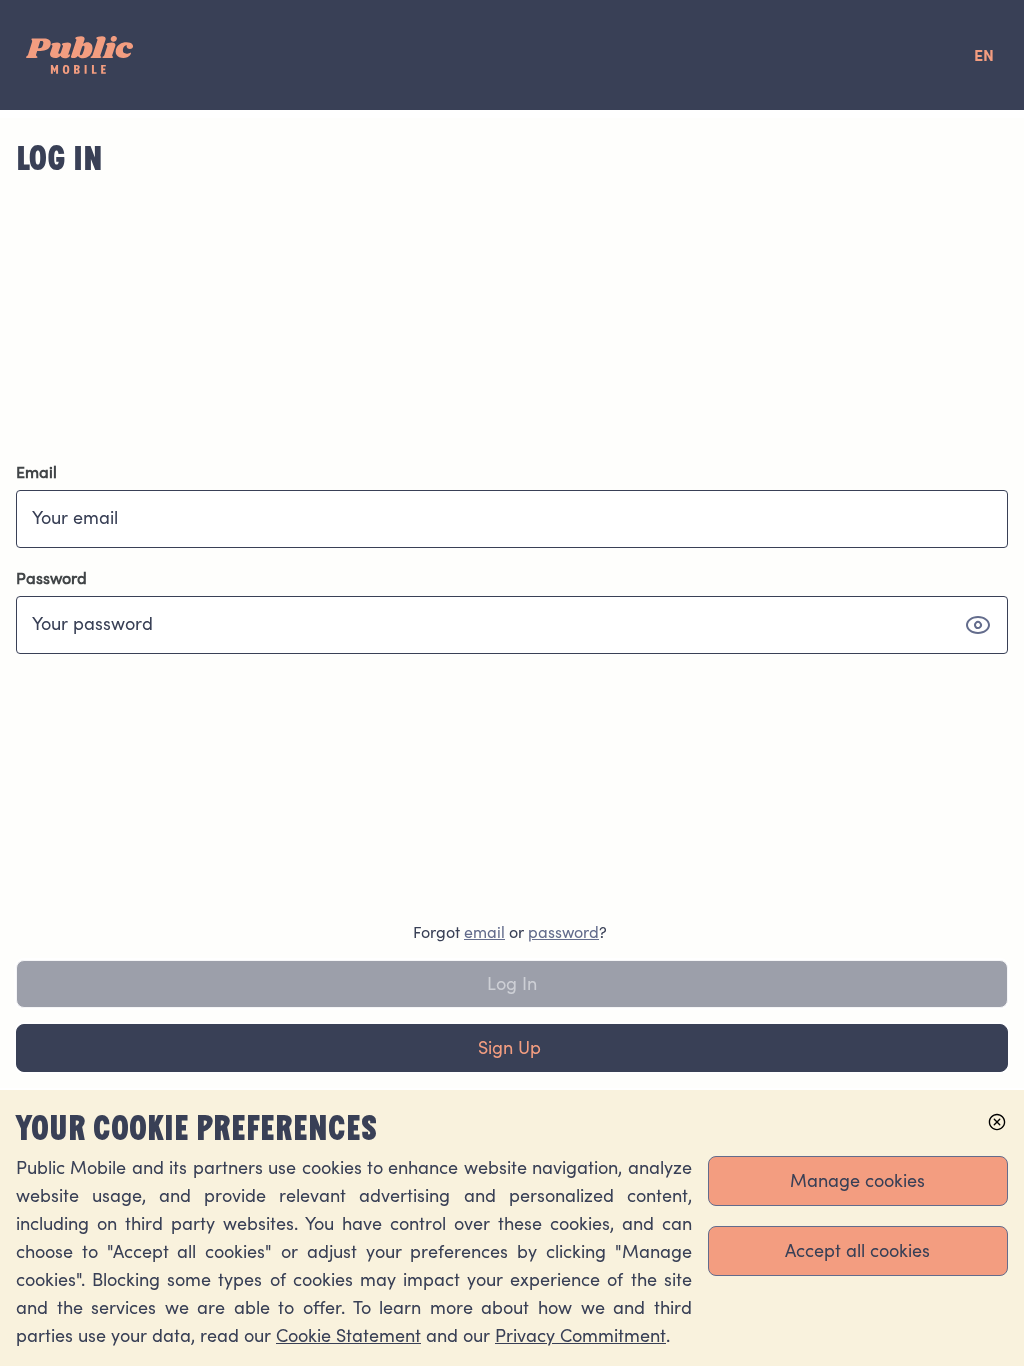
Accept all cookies (857, 1250)
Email (36, 472)
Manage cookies (857, 1180)
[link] (484, 932)
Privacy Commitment (580, 1335)
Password (51, 578)
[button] (978, 625)
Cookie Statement (348, 1335)
